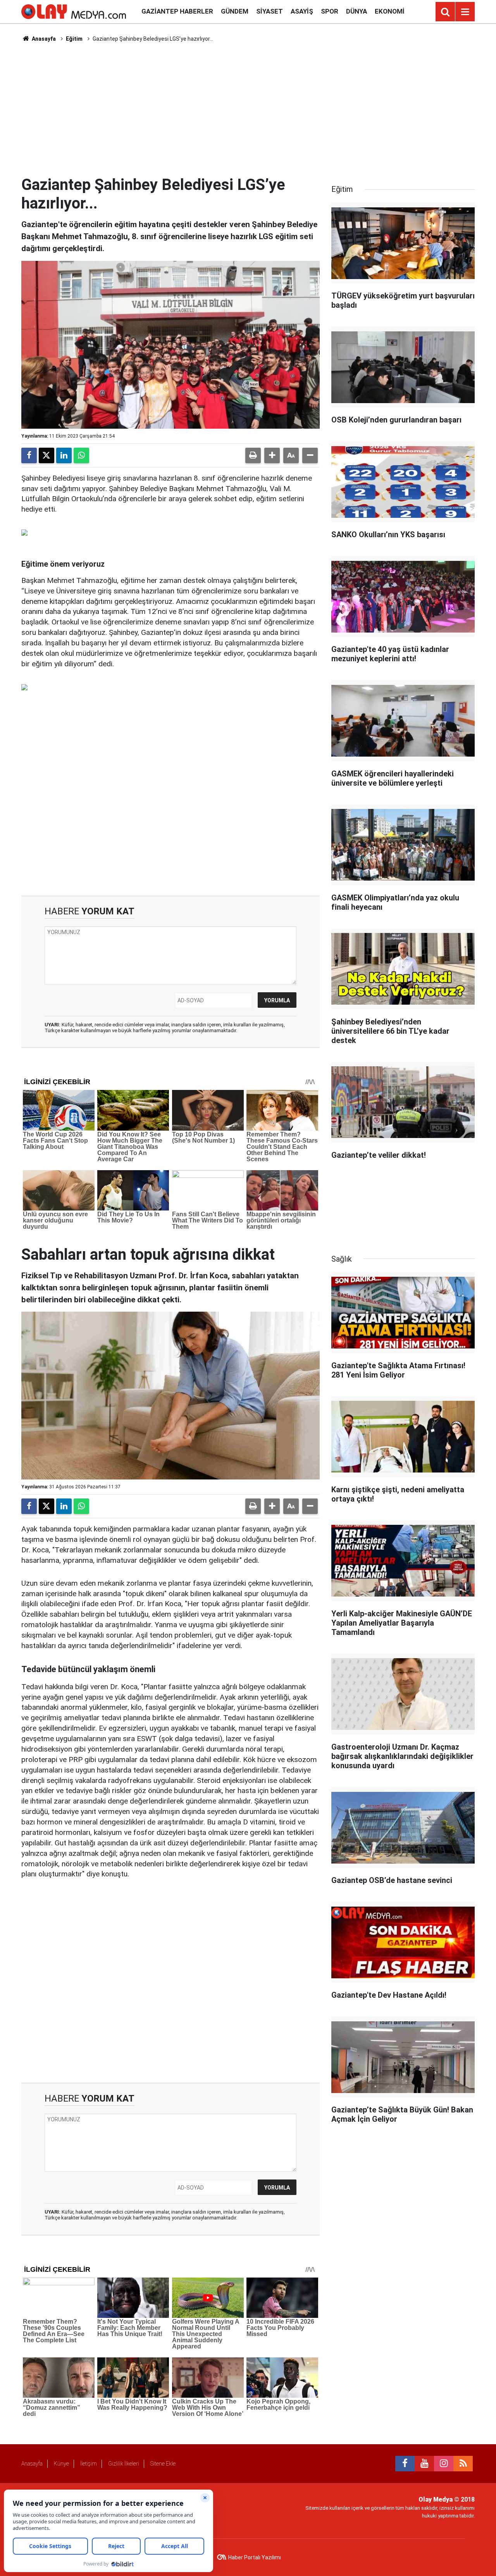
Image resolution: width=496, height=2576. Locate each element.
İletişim (89, 2464)
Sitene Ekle (163, 2464)
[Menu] (465, 12)
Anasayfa (43, 39)
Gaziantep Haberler (177, 11)
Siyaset (270, 11)
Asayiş (302, 11)
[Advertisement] (248, 109)
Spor (330, 11)
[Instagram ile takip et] (444, 2464)
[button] (272, 455)
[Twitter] (46, 455)
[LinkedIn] (64, 455)
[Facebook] (29, 455)
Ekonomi (390, 11)
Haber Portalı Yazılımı (255, 2557)
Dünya (356, 11)
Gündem (235, 11)
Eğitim (74, 39)
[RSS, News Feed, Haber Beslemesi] (463, 2464)
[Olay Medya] (74, 11)
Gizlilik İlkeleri (124, 2464)
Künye (61, 2464)
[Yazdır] (253, 455)
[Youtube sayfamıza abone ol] (424, 2464)
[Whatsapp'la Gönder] (81, 455)
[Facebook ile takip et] (405, 2464)
